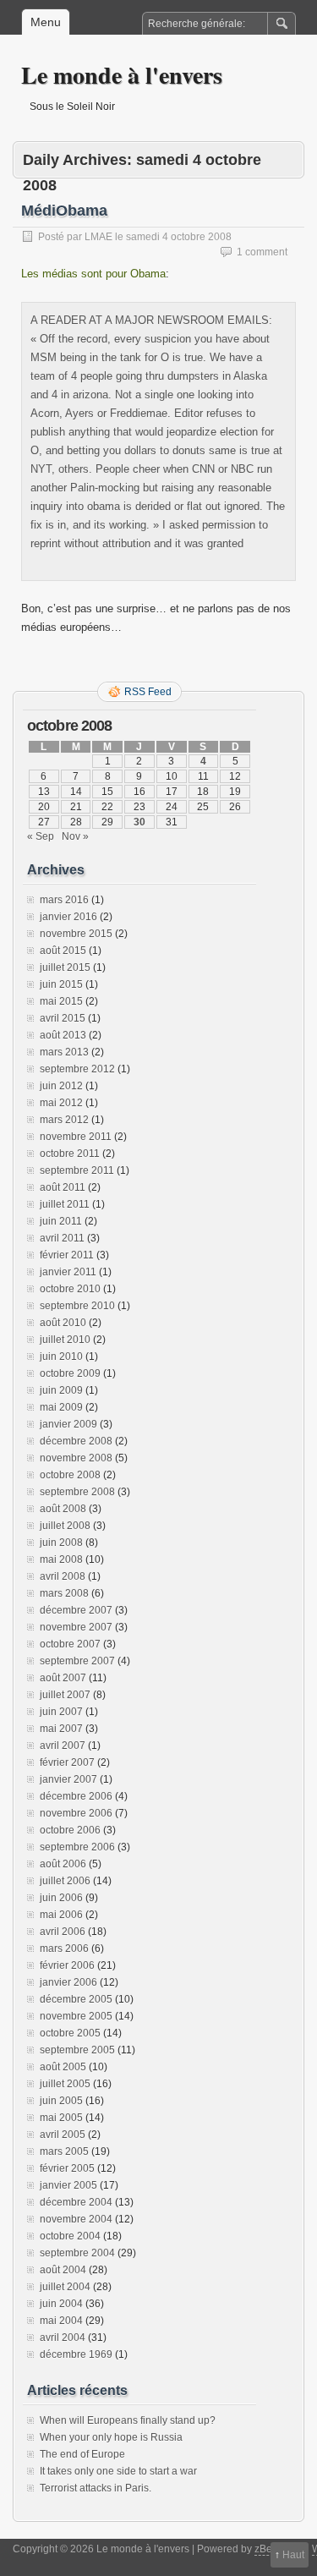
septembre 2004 (77, 2253)
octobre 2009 (70, 1373)
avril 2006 (63, 1932)
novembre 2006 (76, 1813)
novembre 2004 (76, 2219)
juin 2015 (61, 984)
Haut (293, 2555)
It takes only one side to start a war (118, 2471)
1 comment (262, 252)
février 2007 (67, 1762)
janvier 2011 (68, 1272)
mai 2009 (61, 1407)
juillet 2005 (65, 2084)
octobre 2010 (70, 1289)
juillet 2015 (65, 967)
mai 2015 (61, 1001)
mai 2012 (61, 1103)
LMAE (98, 237)
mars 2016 (64, 900)
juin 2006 (61, 1898)
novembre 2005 (76, 2016)
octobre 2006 (70, 1830)
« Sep (41, 836)
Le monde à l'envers (122, 75)
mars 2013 (64, 1052)
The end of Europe (82, 2454)
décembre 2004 (76, 2202)
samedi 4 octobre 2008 (179, 237)
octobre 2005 (70, 2033)
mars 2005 (64, 2151)
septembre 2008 (77, 1492)
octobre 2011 (70, 1154)
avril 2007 (63, 1746)
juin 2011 (61, 1221)
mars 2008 (64, 1593)
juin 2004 (61, 2304)
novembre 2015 (76, 934)
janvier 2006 (68, 1982)
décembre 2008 (76, 1441)
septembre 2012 (77, 1069)
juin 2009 (61, 1390)
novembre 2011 (76, 1137)
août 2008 (63, 1509)
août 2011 (63, 1187)
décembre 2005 (76, 1999)
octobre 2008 (70, 1475)
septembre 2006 (77, 1847)
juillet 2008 (65, 1526)
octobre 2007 (70, 1644)
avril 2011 (62, 1238)
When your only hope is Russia (111, 2437)
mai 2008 (61, 1559)
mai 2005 (61, 2118)
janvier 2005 (68, 2185)
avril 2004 (63, 2338)
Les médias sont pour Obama (93, 274)
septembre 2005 (77, 2050)
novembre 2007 (76, 1627)
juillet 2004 (65, 2287)
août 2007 (63, 1678)
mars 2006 (64, 1948)
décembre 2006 (76, 1796)
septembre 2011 (77, 1170)
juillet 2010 (65, 1340)
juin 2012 (61, 1086)
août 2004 (63, 2270)
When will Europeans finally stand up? (128, 2420)
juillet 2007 (65, 1695)
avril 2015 (63, 1018)
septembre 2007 (77, 1661)
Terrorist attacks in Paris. (96, 2488)
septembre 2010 (77, 1306)
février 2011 (67, 1255)
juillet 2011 (65, 1204)
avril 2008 (63, 1576)
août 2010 (63, 1323)
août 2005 (63, 2067)
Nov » (75, 836)
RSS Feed (148, 692)
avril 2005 (63, 2135)
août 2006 (63, 1864)
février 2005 (67, 2168)
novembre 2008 (76, 1458)
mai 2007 (61, 1729)
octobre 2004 (70, 2236)
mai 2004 (61, 2321)
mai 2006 (61, 1915)
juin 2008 (61, 1543)
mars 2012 (64, 1120)
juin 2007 (61, 1712)
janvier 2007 (68, 1779)
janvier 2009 (68, 1424)
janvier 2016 (68, 917)
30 (139, 822)
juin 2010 (61, 1357)
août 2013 (63, 1035)
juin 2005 (61, 2101)
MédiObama (64, 211)
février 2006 (67, 1965)
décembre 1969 (76, 2354)
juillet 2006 (65, 1881)
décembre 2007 (76, 1610)
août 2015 (63, 951)
